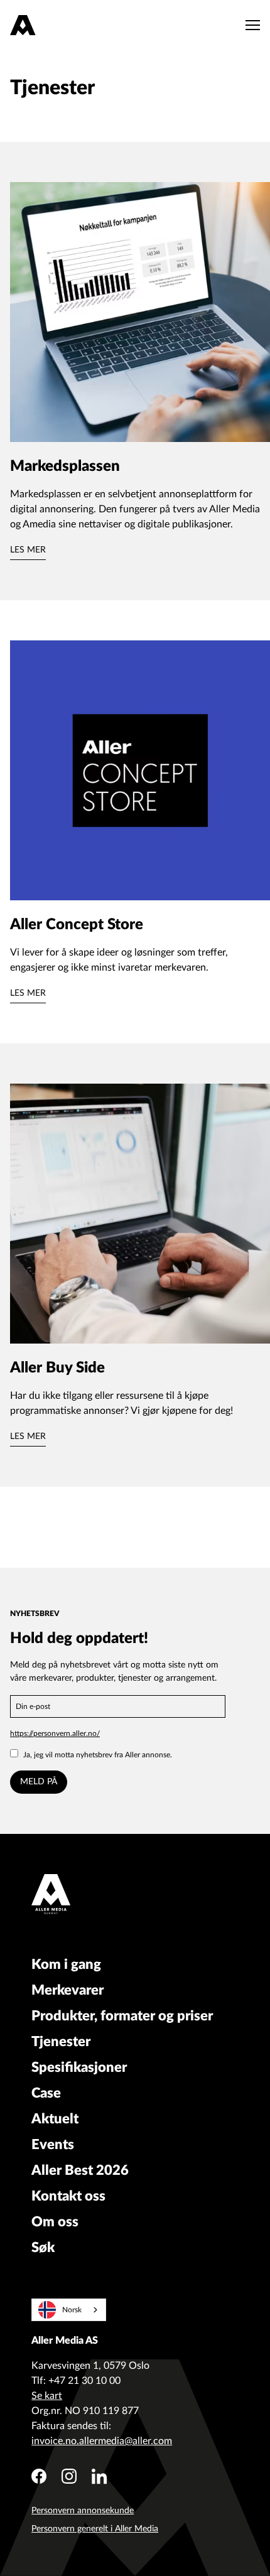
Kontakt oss (68, 2196)
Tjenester (61, 2042)
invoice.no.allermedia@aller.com (102, 2441)
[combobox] (69, 2310)
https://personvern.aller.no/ (55, 1733)
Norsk (72, 2310)
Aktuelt (55, 2119)
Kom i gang (66, 1964)
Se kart (47, 2396)
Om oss (55, 2222)
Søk (43, 2248)
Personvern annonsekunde (83, 2511)
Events (53, 2145)
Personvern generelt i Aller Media (95, 2529)
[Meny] (250, 25)
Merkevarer (67, 1990)
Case (46, 2093)
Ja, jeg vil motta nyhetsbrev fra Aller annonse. (98, 1755)
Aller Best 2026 (80, 2170)
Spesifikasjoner (79, 2067)
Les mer (28, 550)
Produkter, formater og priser (122, 2016)
